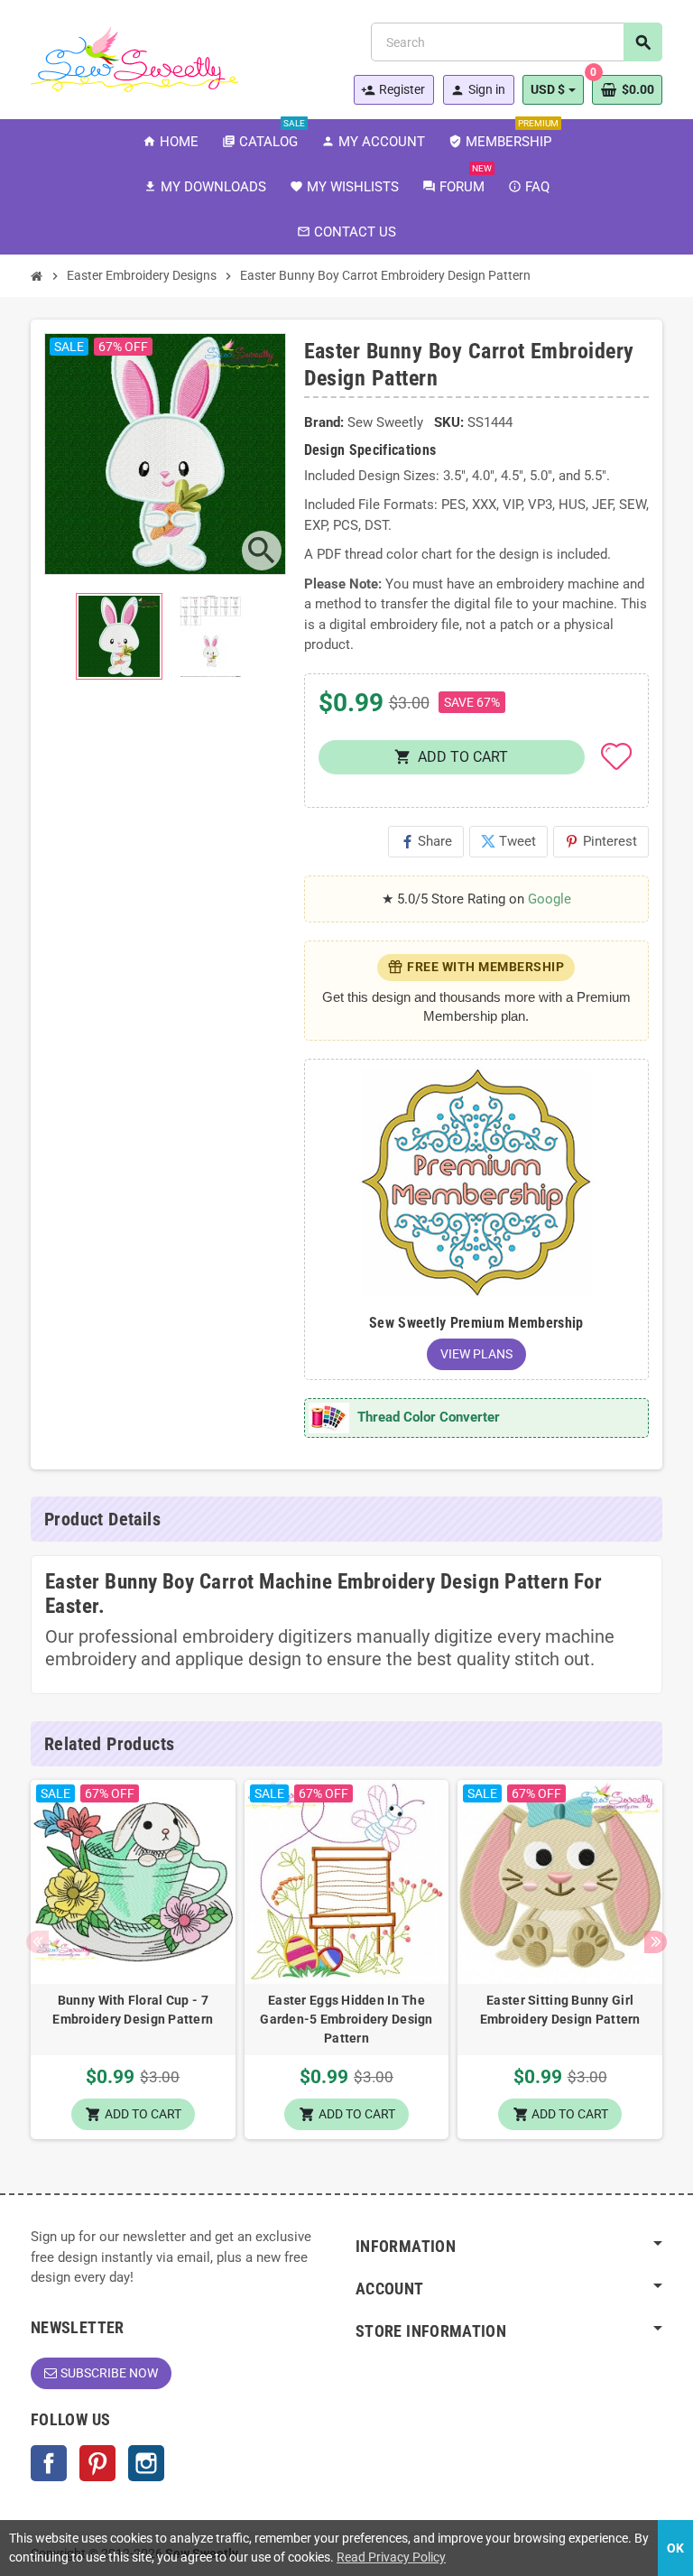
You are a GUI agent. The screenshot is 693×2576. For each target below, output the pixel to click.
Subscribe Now (109, 2373)
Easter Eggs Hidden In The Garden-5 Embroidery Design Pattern (346, 2019)
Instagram (146, 2463)
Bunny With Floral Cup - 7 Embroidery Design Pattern (133, 2010)
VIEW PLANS (476, 1354)
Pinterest (601, 841)
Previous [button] (37, 1942)
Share (426, 841)
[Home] (37, 276)
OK (675, 2548)
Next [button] (656, 1942)
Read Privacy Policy (391, 2557)
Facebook (49, 2463)
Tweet (508, 841)
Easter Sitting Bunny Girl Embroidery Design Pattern (560, 2010)
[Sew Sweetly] (134, 58)
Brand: (324, 422)
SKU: (449, 422)
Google (550, 899)
